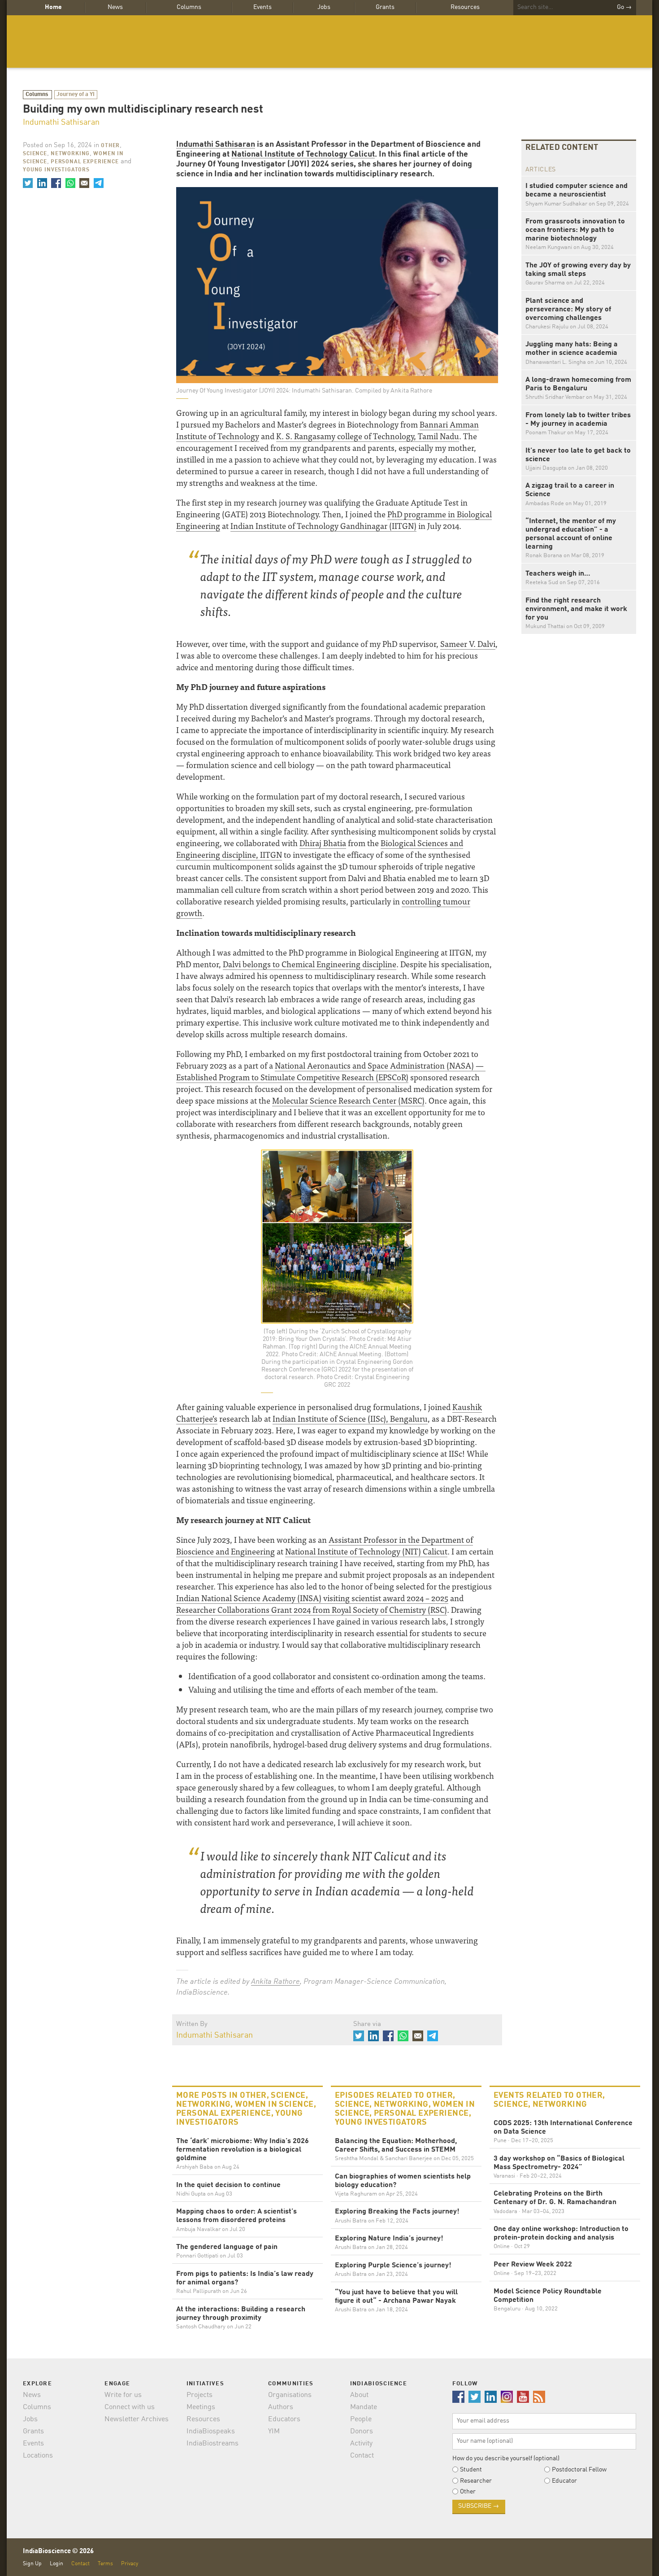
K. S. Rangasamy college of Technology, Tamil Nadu (368, 436)
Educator (564, 2481)
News (115, 7)
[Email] (84, 183)
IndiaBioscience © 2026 (58, 2552)
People (361, 2419)
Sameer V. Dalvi (468, 644)
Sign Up (32, 2564)
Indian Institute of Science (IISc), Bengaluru (350, 1418)
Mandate (364, 2407)
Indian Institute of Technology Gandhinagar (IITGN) (323, 526)
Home (53, 7)
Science (35, 154)
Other (110, 146)
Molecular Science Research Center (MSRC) (348, 1100)
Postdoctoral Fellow (579, 2470)
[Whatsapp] (70, 183)
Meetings (201, 2407)
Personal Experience (85, 162)
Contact (362, 2456)
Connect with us (130, 2407)
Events (262, 7)
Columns (189, 7)
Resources (465, 7)
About (359, 2395)
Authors (281, 2407)
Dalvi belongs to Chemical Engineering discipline (310, 964)
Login (56, 2564)
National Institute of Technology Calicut (303, 154)
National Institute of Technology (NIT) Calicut (366, 1551)
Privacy (130, 2564)
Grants (385, 7)
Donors (362, 2432)
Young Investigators (56, 170)
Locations (38, 2456)
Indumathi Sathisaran (61, 122)
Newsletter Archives (137, 2419)
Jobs (324, 7)
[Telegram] (98, 183)
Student (471, 2470)
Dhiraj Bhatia (323, 843)
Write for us (123, 2395)
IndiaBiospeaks (211, 2432)
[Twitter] (28, 183)
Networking (70, 154)
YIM (274, 2432)
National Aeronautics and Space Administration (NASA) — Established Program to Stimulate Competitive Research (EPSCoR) (331, 1071)
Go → (624, 7)
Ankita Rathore (275, 1982)
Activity (361, 2444)
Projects (199, 2395)
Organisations (290, 2395)
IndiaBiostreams (212, 2444)
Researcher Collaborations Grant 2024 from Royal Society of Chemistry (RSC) (312, 1609)
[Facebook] (56, 183)
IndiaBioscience (329, 41)
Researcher (476, 2481)
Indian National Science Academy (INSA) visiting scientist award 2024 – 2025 (312, 1598)
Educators (284, 2419)
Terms (105, 2564)
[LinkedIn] (42, 183)
